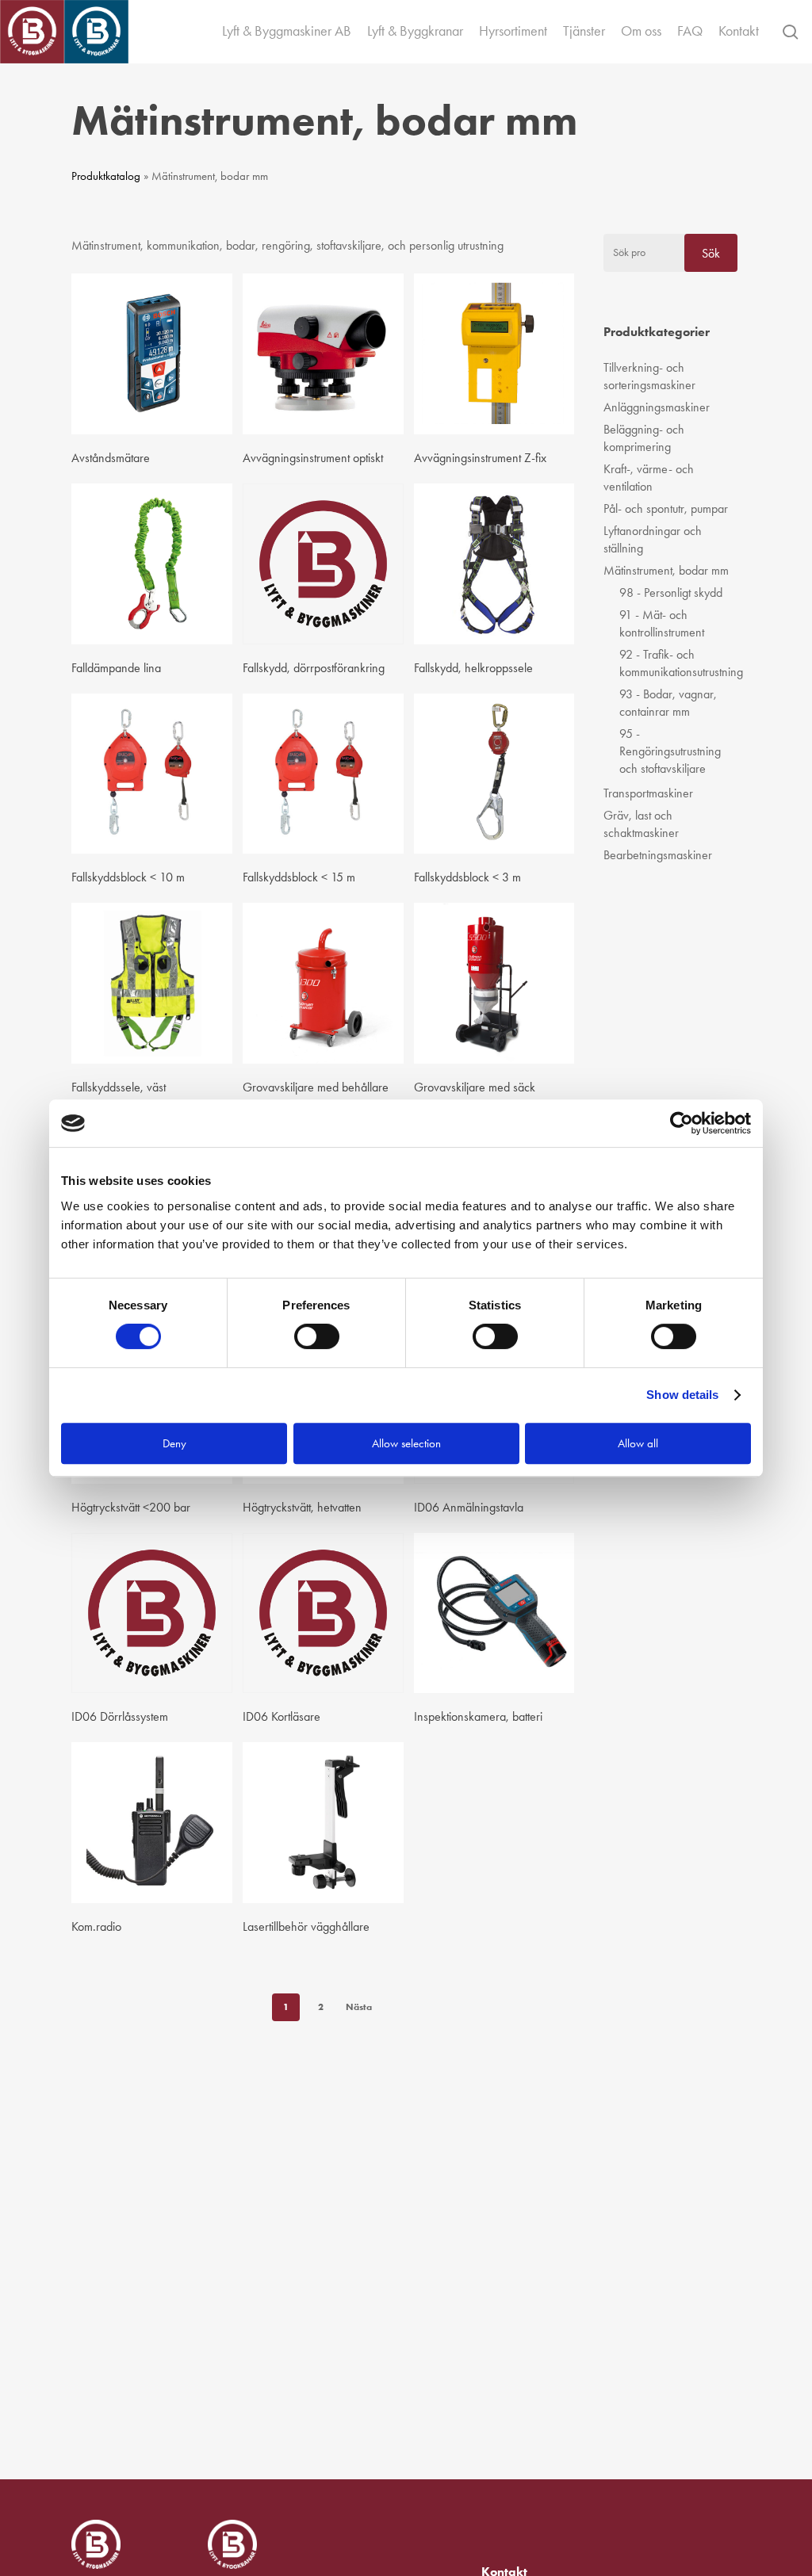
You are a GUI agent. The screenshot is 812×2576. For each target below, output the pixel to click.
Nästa (359, 2007)
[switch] (317, 1336)
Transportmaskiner (648, 793)
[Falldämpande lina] (152, 564)
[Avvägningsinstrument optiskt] (323, 354)
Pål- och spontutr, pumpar (666, 508)
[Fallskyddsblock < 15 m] (323, 774)
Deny (174, 1443)
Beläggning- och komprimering (644, 438)
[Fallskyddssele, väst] (152, 983)
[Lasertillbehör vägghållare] (323, 1823)
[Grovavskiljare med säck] (494, 983)
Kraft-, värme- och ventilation (649, 478)
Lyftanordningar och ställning (653, 539)
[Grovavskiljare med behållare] (323, 983)
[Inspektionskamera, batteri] (494, 1613)
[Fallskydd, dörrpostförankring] (323, 564)
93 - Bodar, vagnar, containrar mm (668, 703)
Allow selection (406, 1443)
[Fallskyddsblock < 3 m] (494, 774)
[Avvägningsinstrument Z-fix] (494, 354)
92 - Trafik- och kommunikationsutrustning (678, 663)
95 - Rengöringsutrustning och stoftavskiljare (670, 751)
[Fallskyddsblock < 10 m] (152, 774)
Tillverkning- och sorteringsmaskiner (649, 376)
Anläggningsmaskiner (657, 407)
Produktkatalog (106, 176)
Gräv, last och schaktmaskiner (641, 824)
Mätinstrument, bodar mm (666, 570)
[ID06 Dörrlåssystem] (152, 1613)
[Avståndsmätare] (152, 354)
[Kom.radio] (152, 1823)
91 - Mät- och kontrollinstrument (662, 623)
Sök (711, 253)
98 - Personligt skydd (671, 592)
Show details (682, 1395)
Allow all (638, 1443)
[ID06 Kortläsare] (323, 1613)
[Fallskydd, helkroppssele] (494, 564)
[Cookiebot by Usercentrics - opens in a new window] (682, 1123)
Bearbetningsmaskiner (658, 855)
